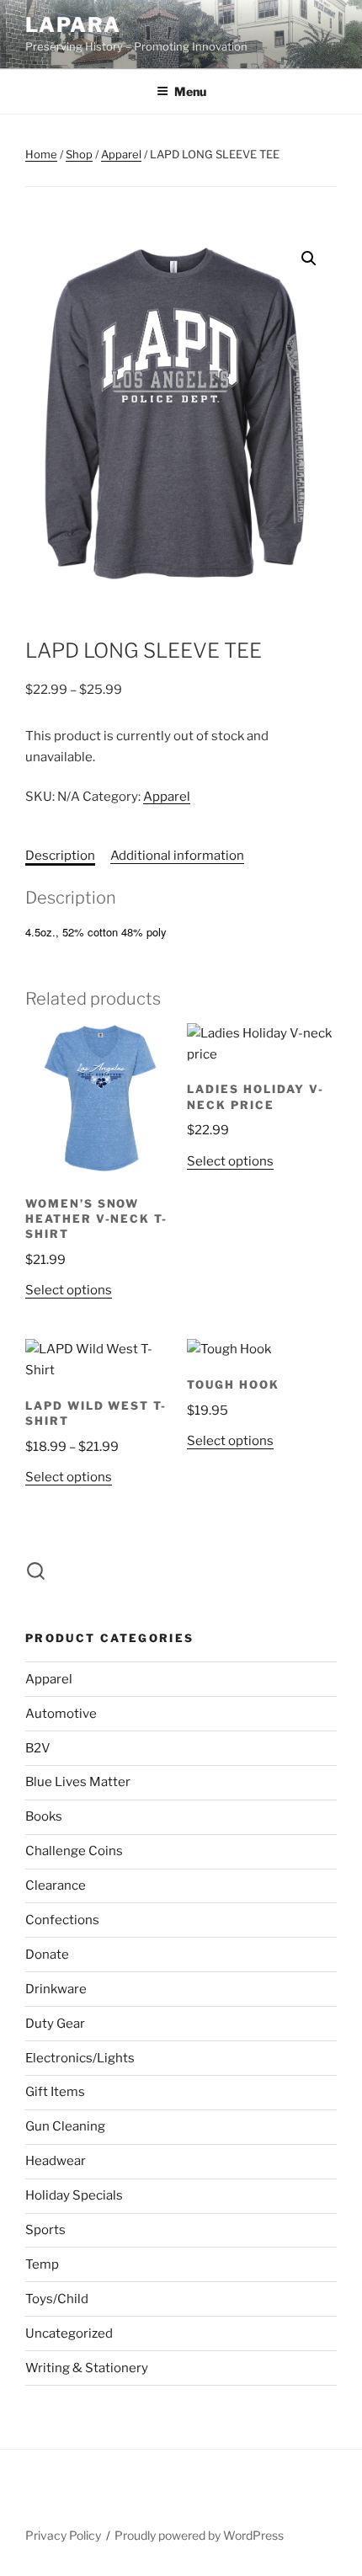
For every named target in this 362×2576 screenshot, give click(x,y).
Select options (69, 1290)
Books (44, 1816)
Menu (190, 91)
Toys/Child (57, 2299)
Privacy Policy (63, 2535)
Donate (47, 1955)
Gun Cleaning (65, 2126)
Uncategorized (69, 2333)
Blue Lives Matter (78, 1782)
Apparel (121, 154)
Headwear (56, 2161)
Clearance (56, 1885)
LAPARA (73, 25)
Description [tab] (60, 856)
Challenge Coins (74, 1851)
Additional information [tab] (177, 856)
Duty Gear (55, 2024)
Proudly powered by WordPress (199, 2535)
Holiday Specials (74, 2195)
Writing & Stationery (87, 2368)
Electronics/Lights (80, 2058)
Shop (79, 154)
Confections (62, 1920)
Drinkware (56, 1989)
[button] (309, 259)
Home (41, 154)
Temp (42, 2264)
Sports (45, 2230)
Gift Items (55, 2092)
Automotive (61, 1714)
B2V (38, 1748)
